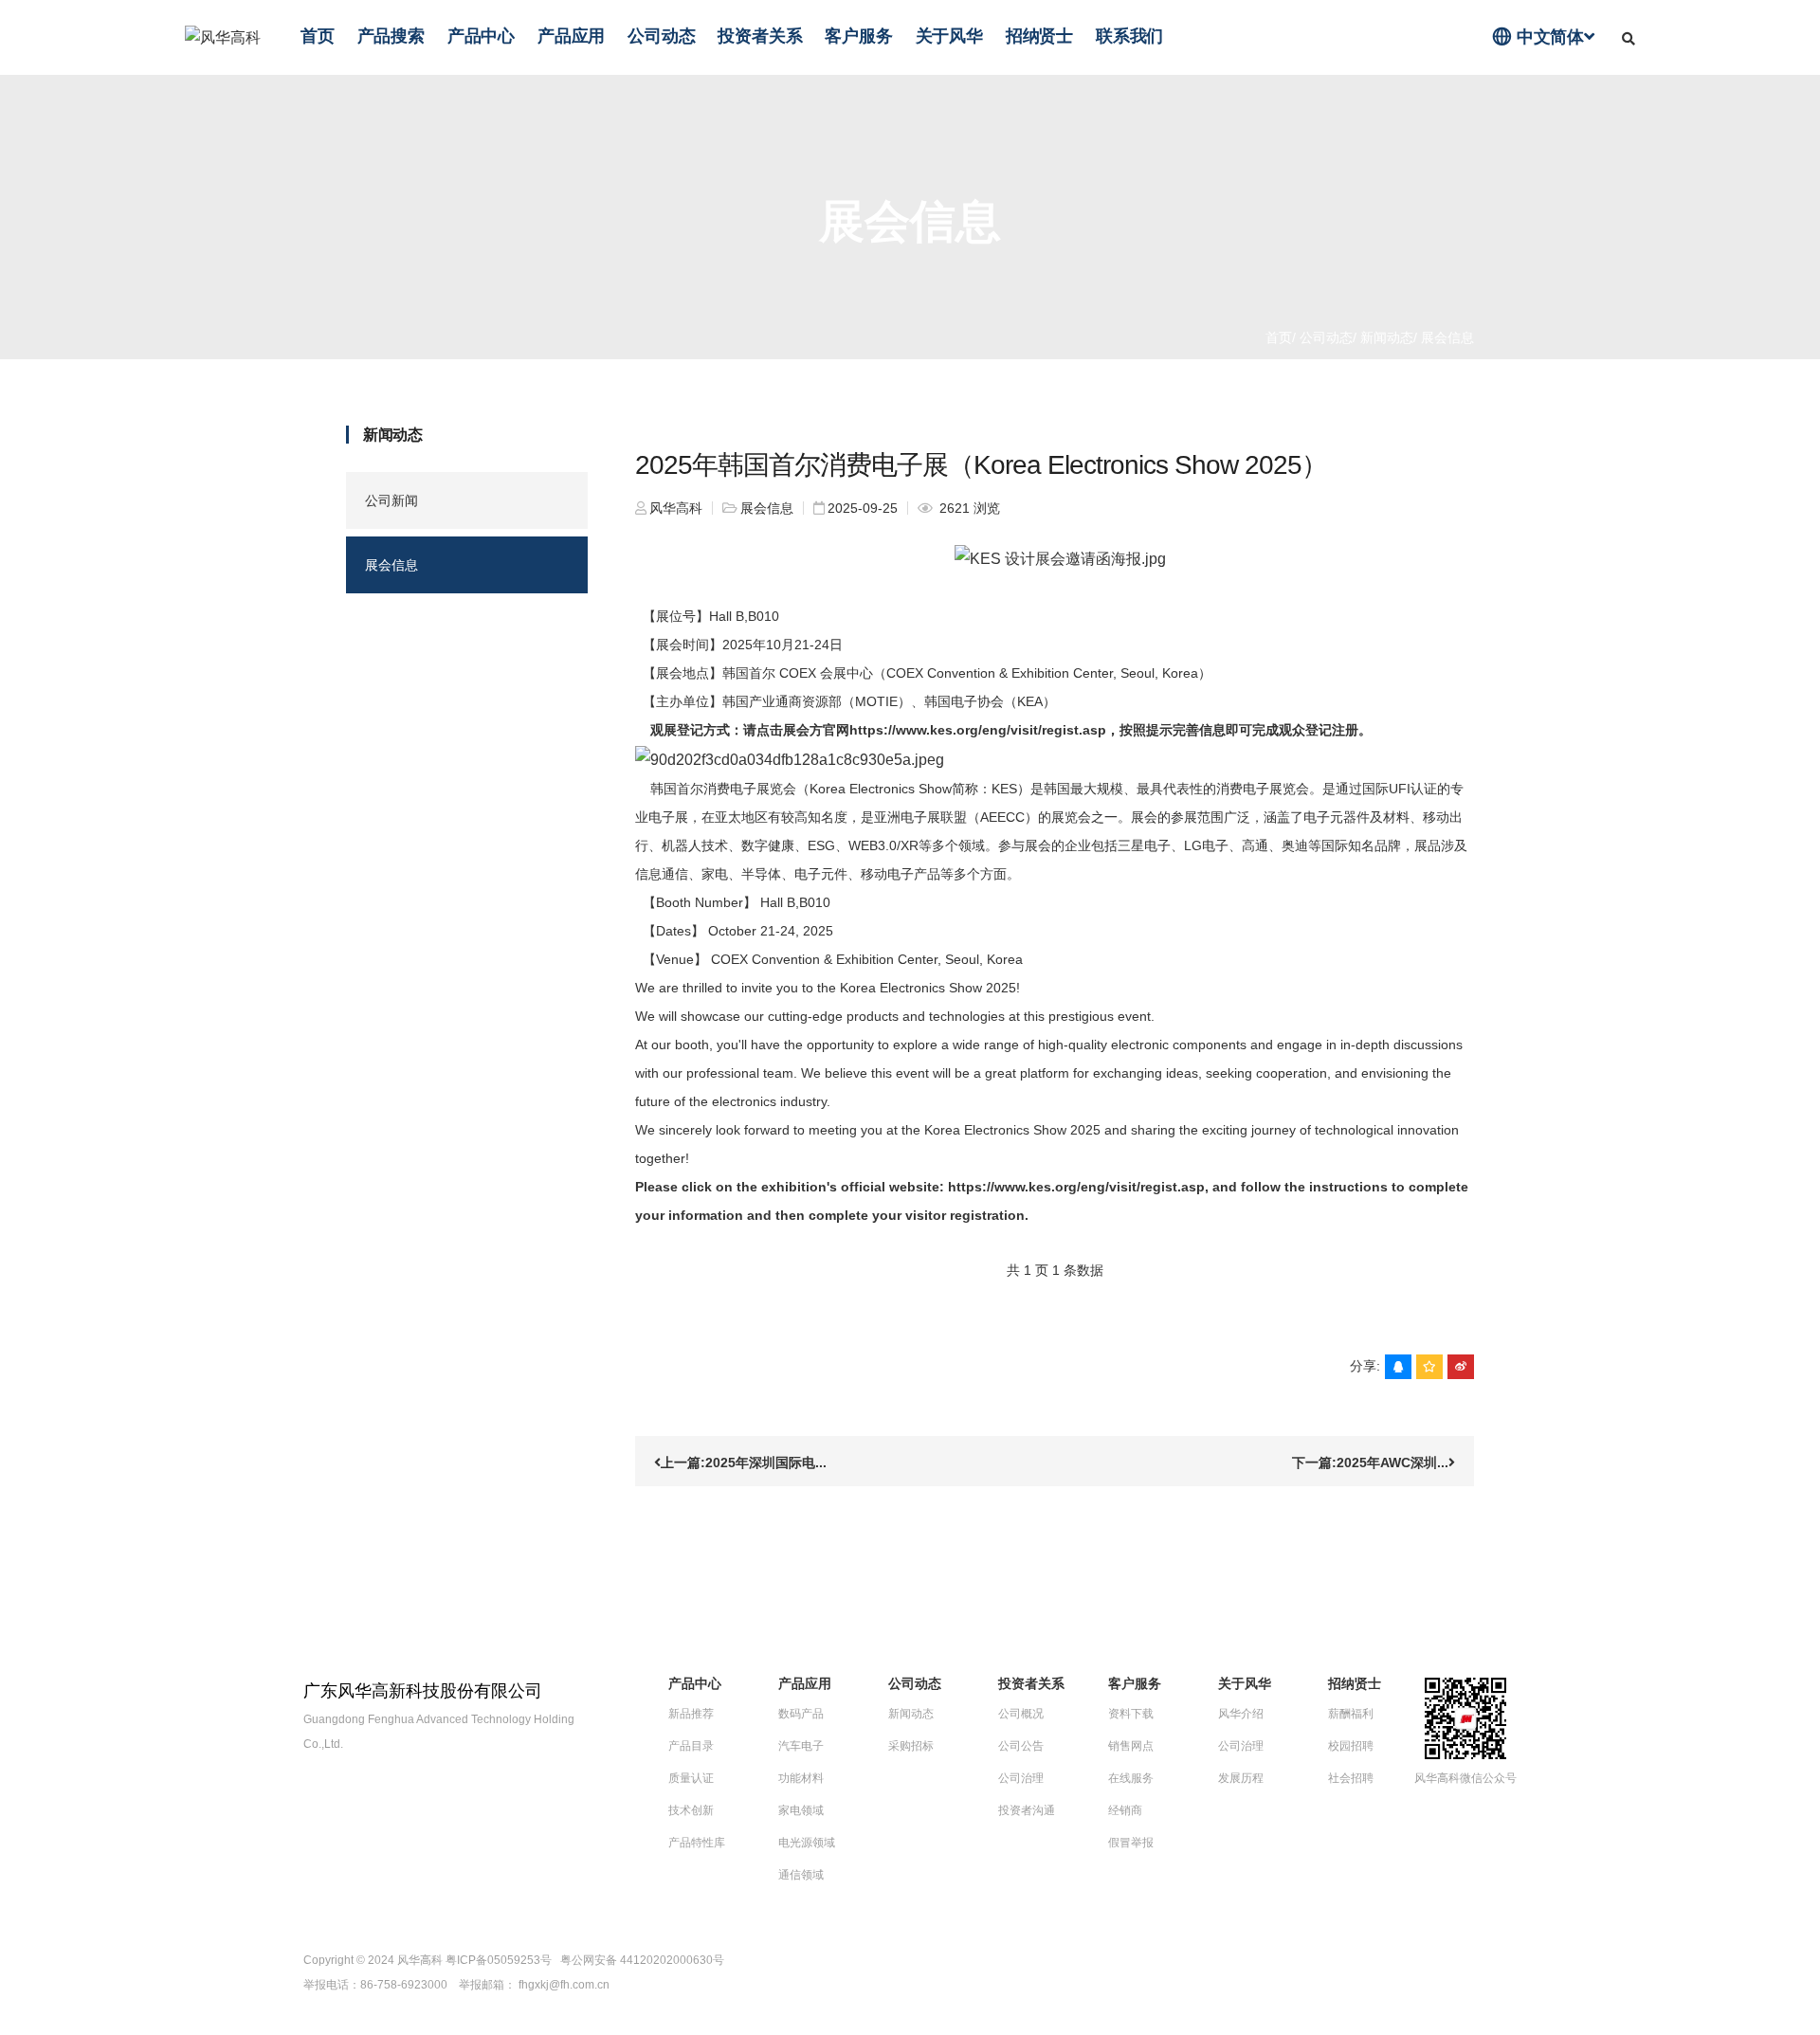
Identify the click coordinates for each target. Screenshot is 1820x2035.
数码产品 (801, 1714)
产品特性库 (697, 1843)
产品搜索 (391, 36)
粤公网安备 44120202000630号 (642, 1960)
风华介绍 (1241, 1714)
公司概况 (1021, 1714)
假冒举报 (1131, 1843)
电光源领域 (807, 1843)
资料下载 (1131, 1714)
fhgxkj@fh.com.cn (564, 1985)
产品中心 (481, 36)
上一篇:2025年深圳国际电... (744, 1463)
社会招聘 (1351, 1778)
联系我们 (1129, 36)
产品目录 (691, 1746)
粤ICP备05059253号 (499, 1960)
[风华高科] (223, 37)
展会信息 (391, 565)
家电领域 (801, 1810)
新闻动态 (1385, 337)
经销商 (1125, 1810)
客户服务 (858, 36)
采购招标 (911, 1746)
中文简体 (1538, 36)
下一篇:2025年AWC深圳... (1370, 1463)
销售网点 (1131, 1746)
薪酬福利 (1351, 1714)
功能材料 (801, 1778)
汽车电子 (801, 1746)
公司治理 (1021, 1778)
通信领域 (801, 1875)
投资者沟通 (1027, 1810)
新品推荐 (691, 1714)
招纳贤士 (1039, 36)
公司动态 (661, 36)
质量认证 (691, 1778)
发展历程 (1241, 1778)
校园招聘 (1351, 1746)
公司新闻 (391, 500)
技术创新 (691, 1810)
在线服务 (1131, 1778)
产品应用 (571, 36)
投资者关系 (760, 36)
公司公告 (1021, 1746)
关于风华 (949, 36)
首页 (318, 36)
